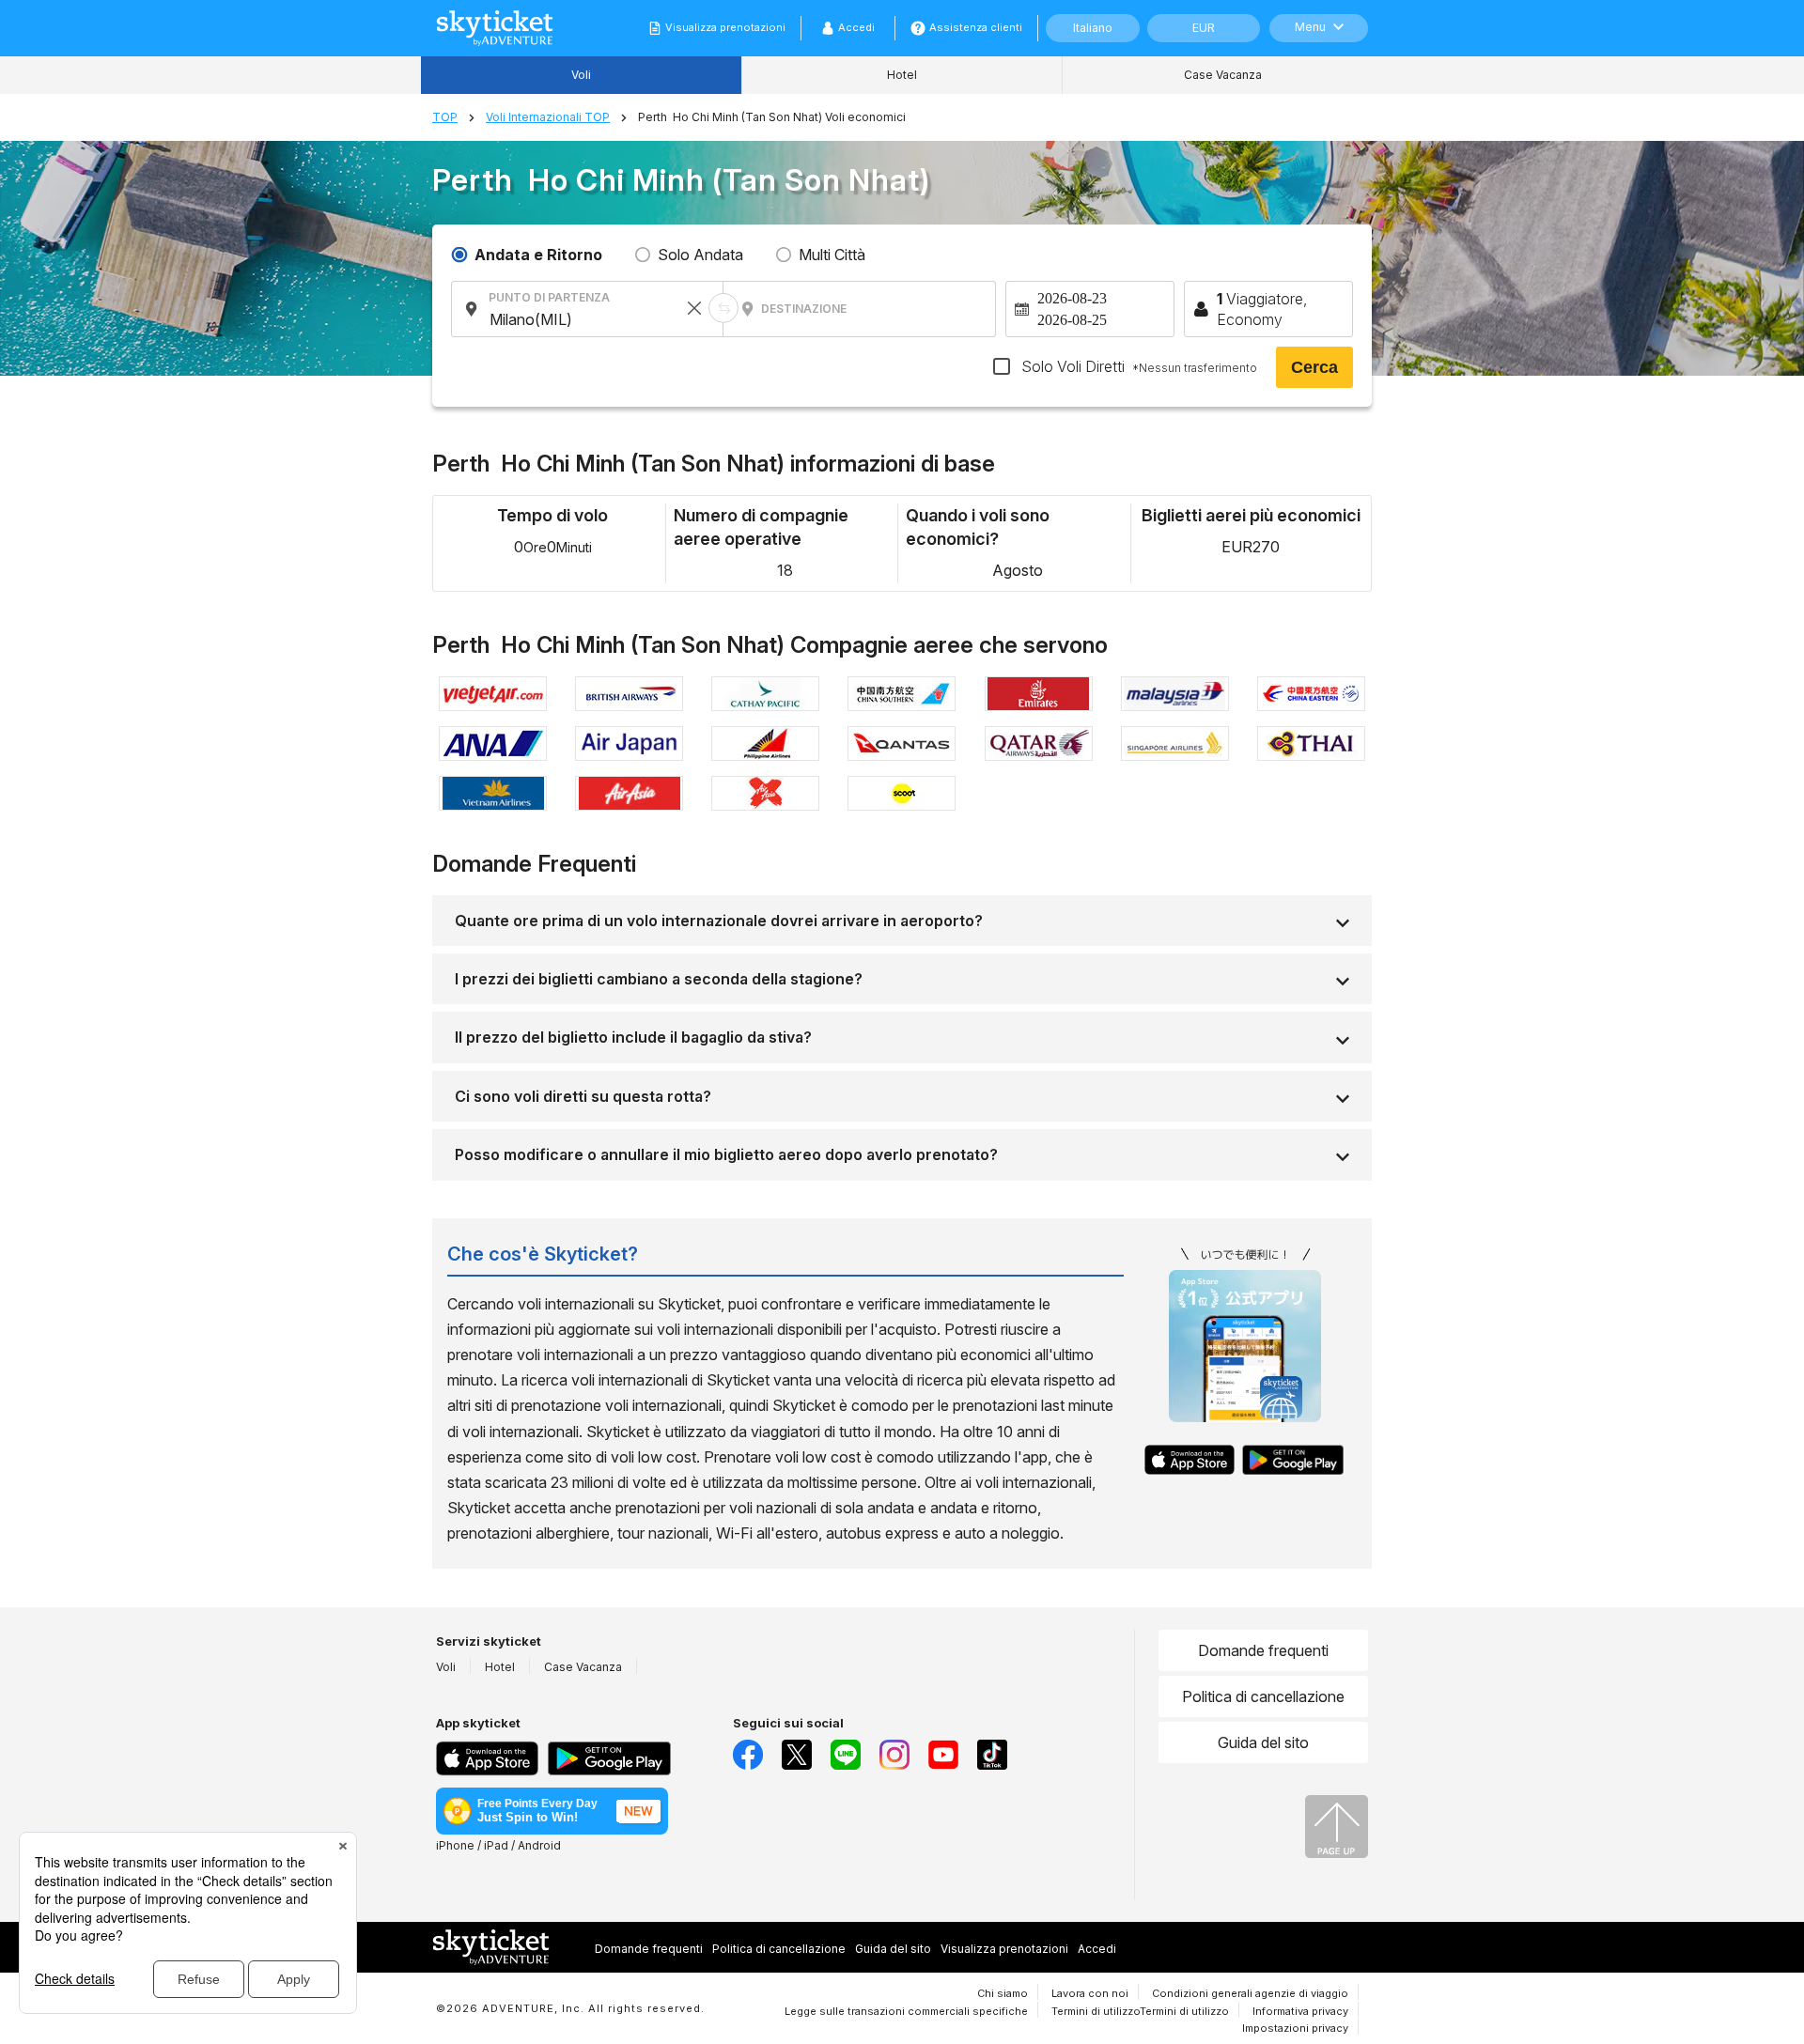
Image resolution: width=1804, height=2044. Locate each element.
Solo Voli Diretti (1137, 366)
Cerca (1314, 367)
